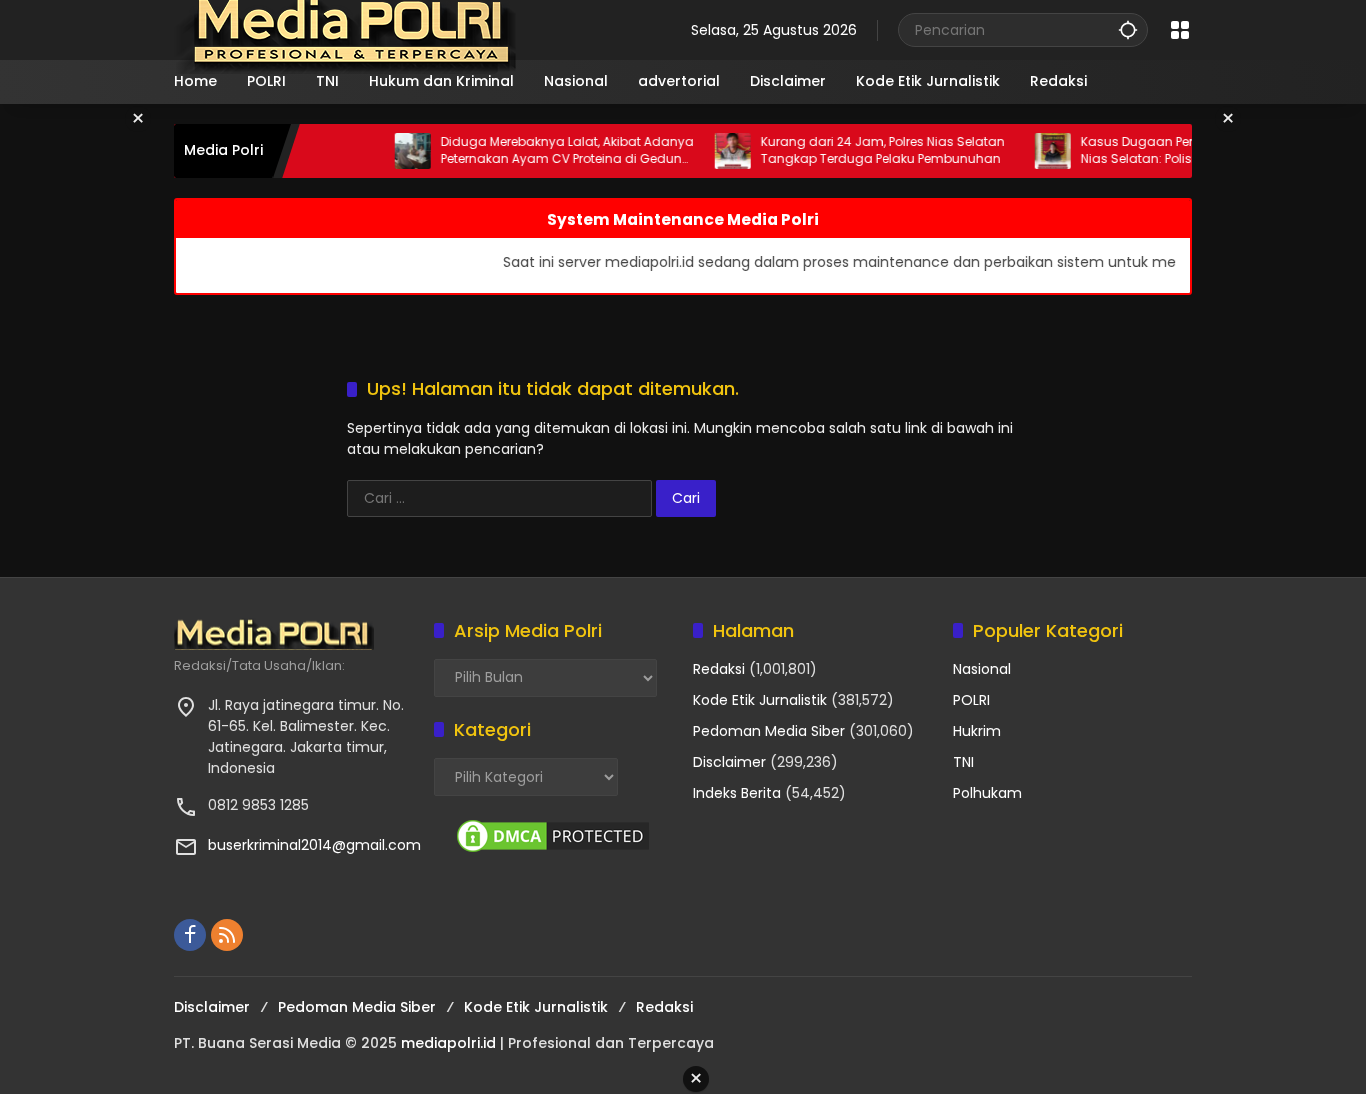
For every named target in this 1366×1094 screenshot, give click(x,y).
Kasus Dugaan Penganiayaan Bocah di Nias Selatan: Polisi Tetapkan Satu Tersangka (1184, 151)
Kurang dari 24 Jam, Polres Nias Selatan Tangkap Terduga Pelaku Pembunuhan (863, 150)
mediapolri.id (448, 1043)
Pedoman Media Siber (769, 731)
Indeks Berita (737, 793)
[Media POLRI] (346, 29)
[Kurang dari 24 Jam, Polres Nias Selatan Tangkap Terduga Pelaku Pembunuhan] (713, 151)
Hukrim (977, 731)
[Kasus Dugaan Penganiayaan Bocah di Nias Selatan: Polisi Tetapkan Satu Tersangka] (1033, 151)
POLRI (971, 700)
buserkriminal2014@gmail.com (314, 845)
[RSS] (227, 935)
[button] (1128, 29)
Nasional (982, 669)
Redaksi (719, 669)
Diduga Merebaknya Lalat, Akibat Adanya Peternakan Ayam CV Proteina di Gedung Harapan (547, 151)
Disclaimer (729, 762)
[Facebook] (190, 935)
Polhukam (987, 793)
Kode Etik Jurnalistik (760, 700)
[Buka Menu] (1180, 30)
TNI (963, 762)
